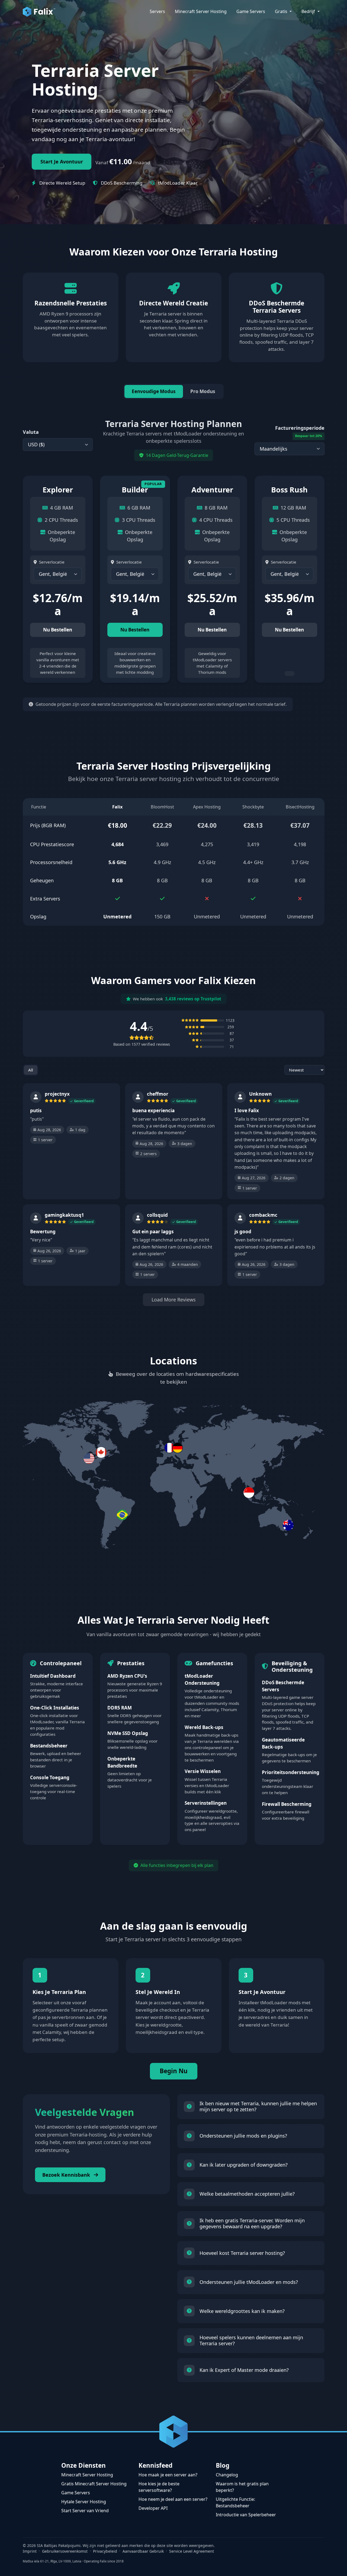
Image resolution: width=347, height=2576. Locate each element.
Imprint (30, 2551)
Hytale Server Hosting (84, 2502)
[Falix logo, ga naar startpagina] (39, 11)
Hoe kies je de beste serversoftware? (159, 2487)
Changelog (227, 2475)
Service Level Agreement (192, 2551)
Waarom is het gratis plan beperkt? (242, 2487)
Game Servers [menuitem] (251, 11)
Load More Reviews (174, 1300)
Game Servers (76, 2493)
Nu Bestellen (58, 630)
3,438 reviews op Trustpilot (193, 999)
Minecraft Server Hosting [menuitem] (201, 11)
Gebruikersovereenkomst (65, 2551)
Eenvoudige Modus (154, 391)
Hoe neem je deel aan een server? (173, 2499)
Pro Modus (203, 391)
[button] (173, 1448)
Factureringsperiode (300, 431)
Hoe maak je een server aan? (168, 2475)
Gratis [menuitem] (282, 11)
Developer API (153, 2508)
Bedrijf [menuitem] (309, 11)
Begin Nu (174, 2071)
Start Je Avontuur (62, 162)
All (31, 1070)
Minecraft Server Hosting (87, 2475)
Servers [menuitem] (157, 11)
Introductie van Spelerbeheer (246, 2515)
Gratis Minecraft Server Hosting (94, 2484)
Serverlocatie (52, 562)
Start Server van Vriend (85, 2511)
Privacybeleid (105, 2551)
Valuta (31, 432)
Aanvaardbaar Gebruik (143, 2551)
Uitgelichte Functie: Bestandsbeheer (235, 2502)
